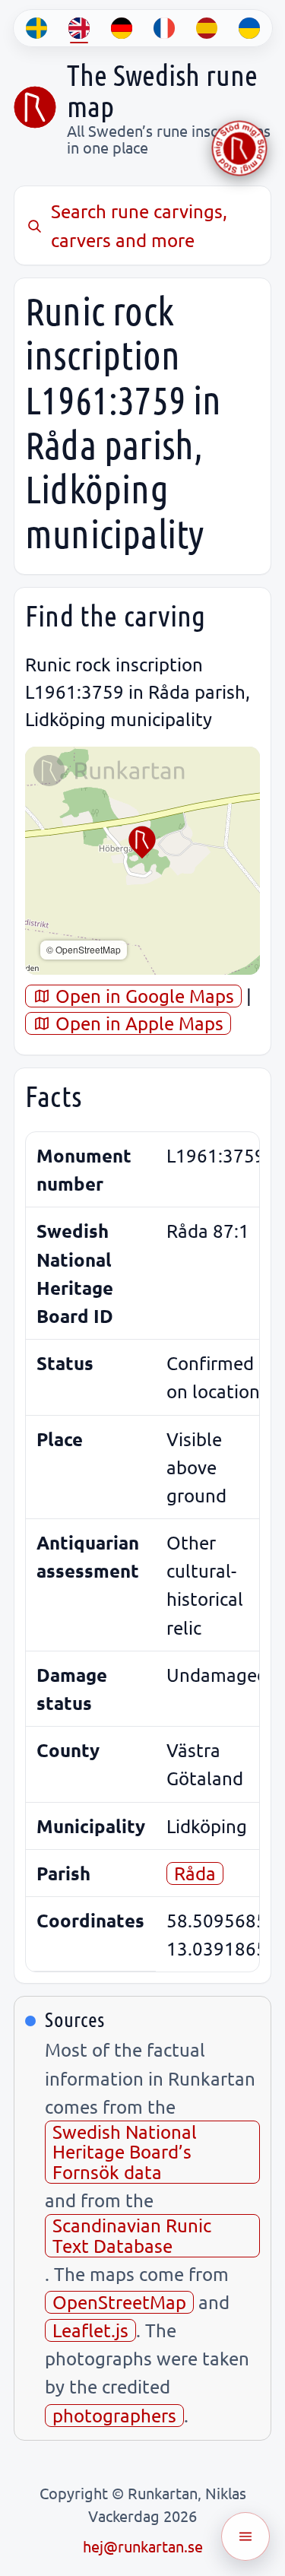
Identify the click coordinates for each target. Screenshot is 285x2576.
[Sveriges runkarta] (35, 107)
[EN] (79, 28)
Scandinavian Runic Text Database (132, 2235)
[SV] (36, 28)
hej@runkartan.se (143, 2546)
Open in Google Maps (142, 996)
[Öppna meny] (245, 2536)
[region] (142, 861)
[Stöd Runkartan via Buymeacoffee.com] (239, 148)
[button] (142, 842)
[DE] (122, 28)
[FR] (164, 28)
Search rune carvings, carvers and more (139, 225)
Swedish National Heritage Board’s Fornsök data (125, 2152)
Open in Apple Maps (137, 1023)
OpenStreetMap (119, 2302)
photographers (114, 2415)
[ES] (207, 28)
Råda (195, 1873)
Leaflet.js (90, 2330)
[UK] (249, 28)
